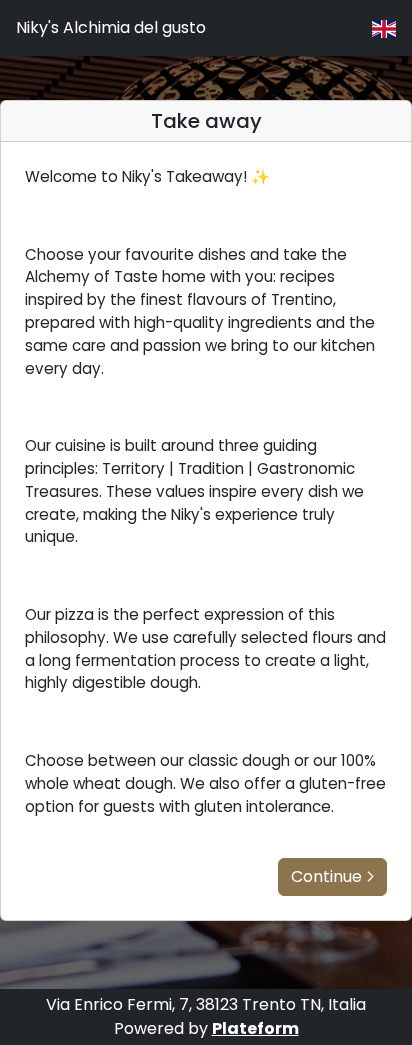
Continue (326, 876)
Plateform (255, 1028)
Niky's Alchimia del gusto (111, 27)
